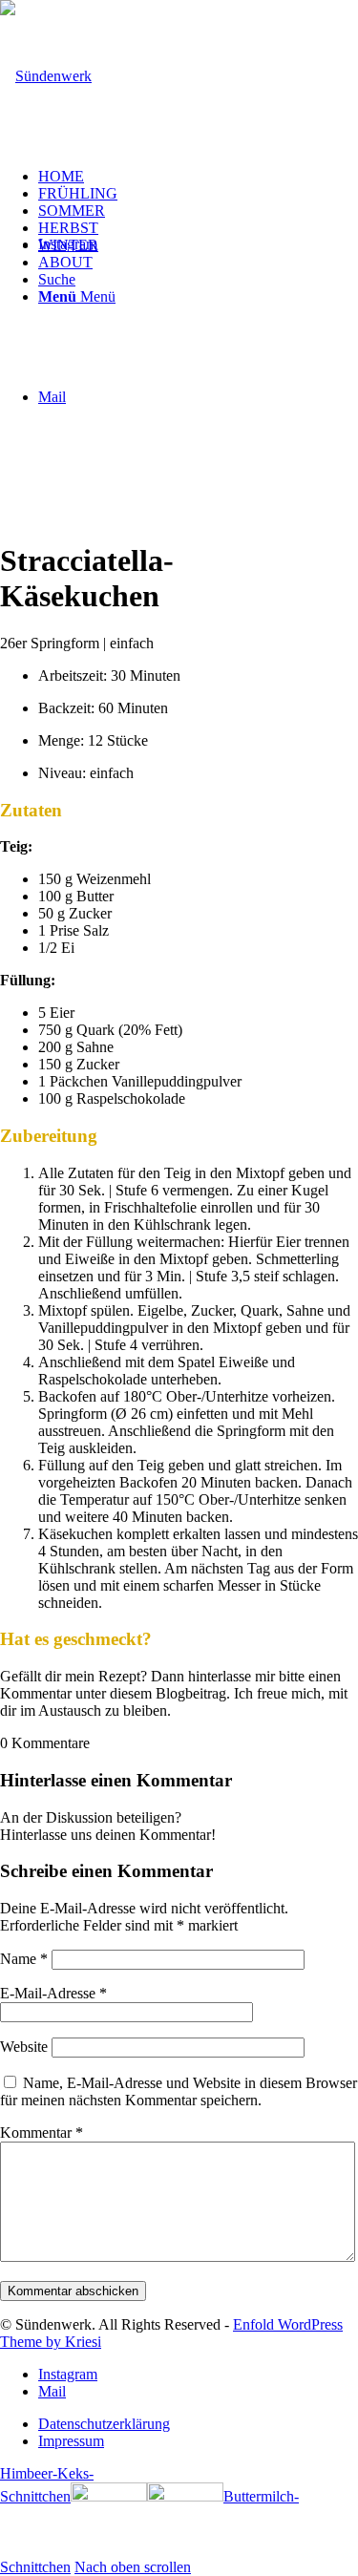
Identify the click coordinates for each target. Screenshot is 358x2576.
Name (24, 1959)
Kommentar (42, 2133)
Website (24, 2047)
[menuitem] (198, 177)
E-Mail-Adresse (53, 1993)
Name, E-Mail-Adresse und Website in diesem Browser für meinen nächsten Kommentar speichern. (179, 2091)
